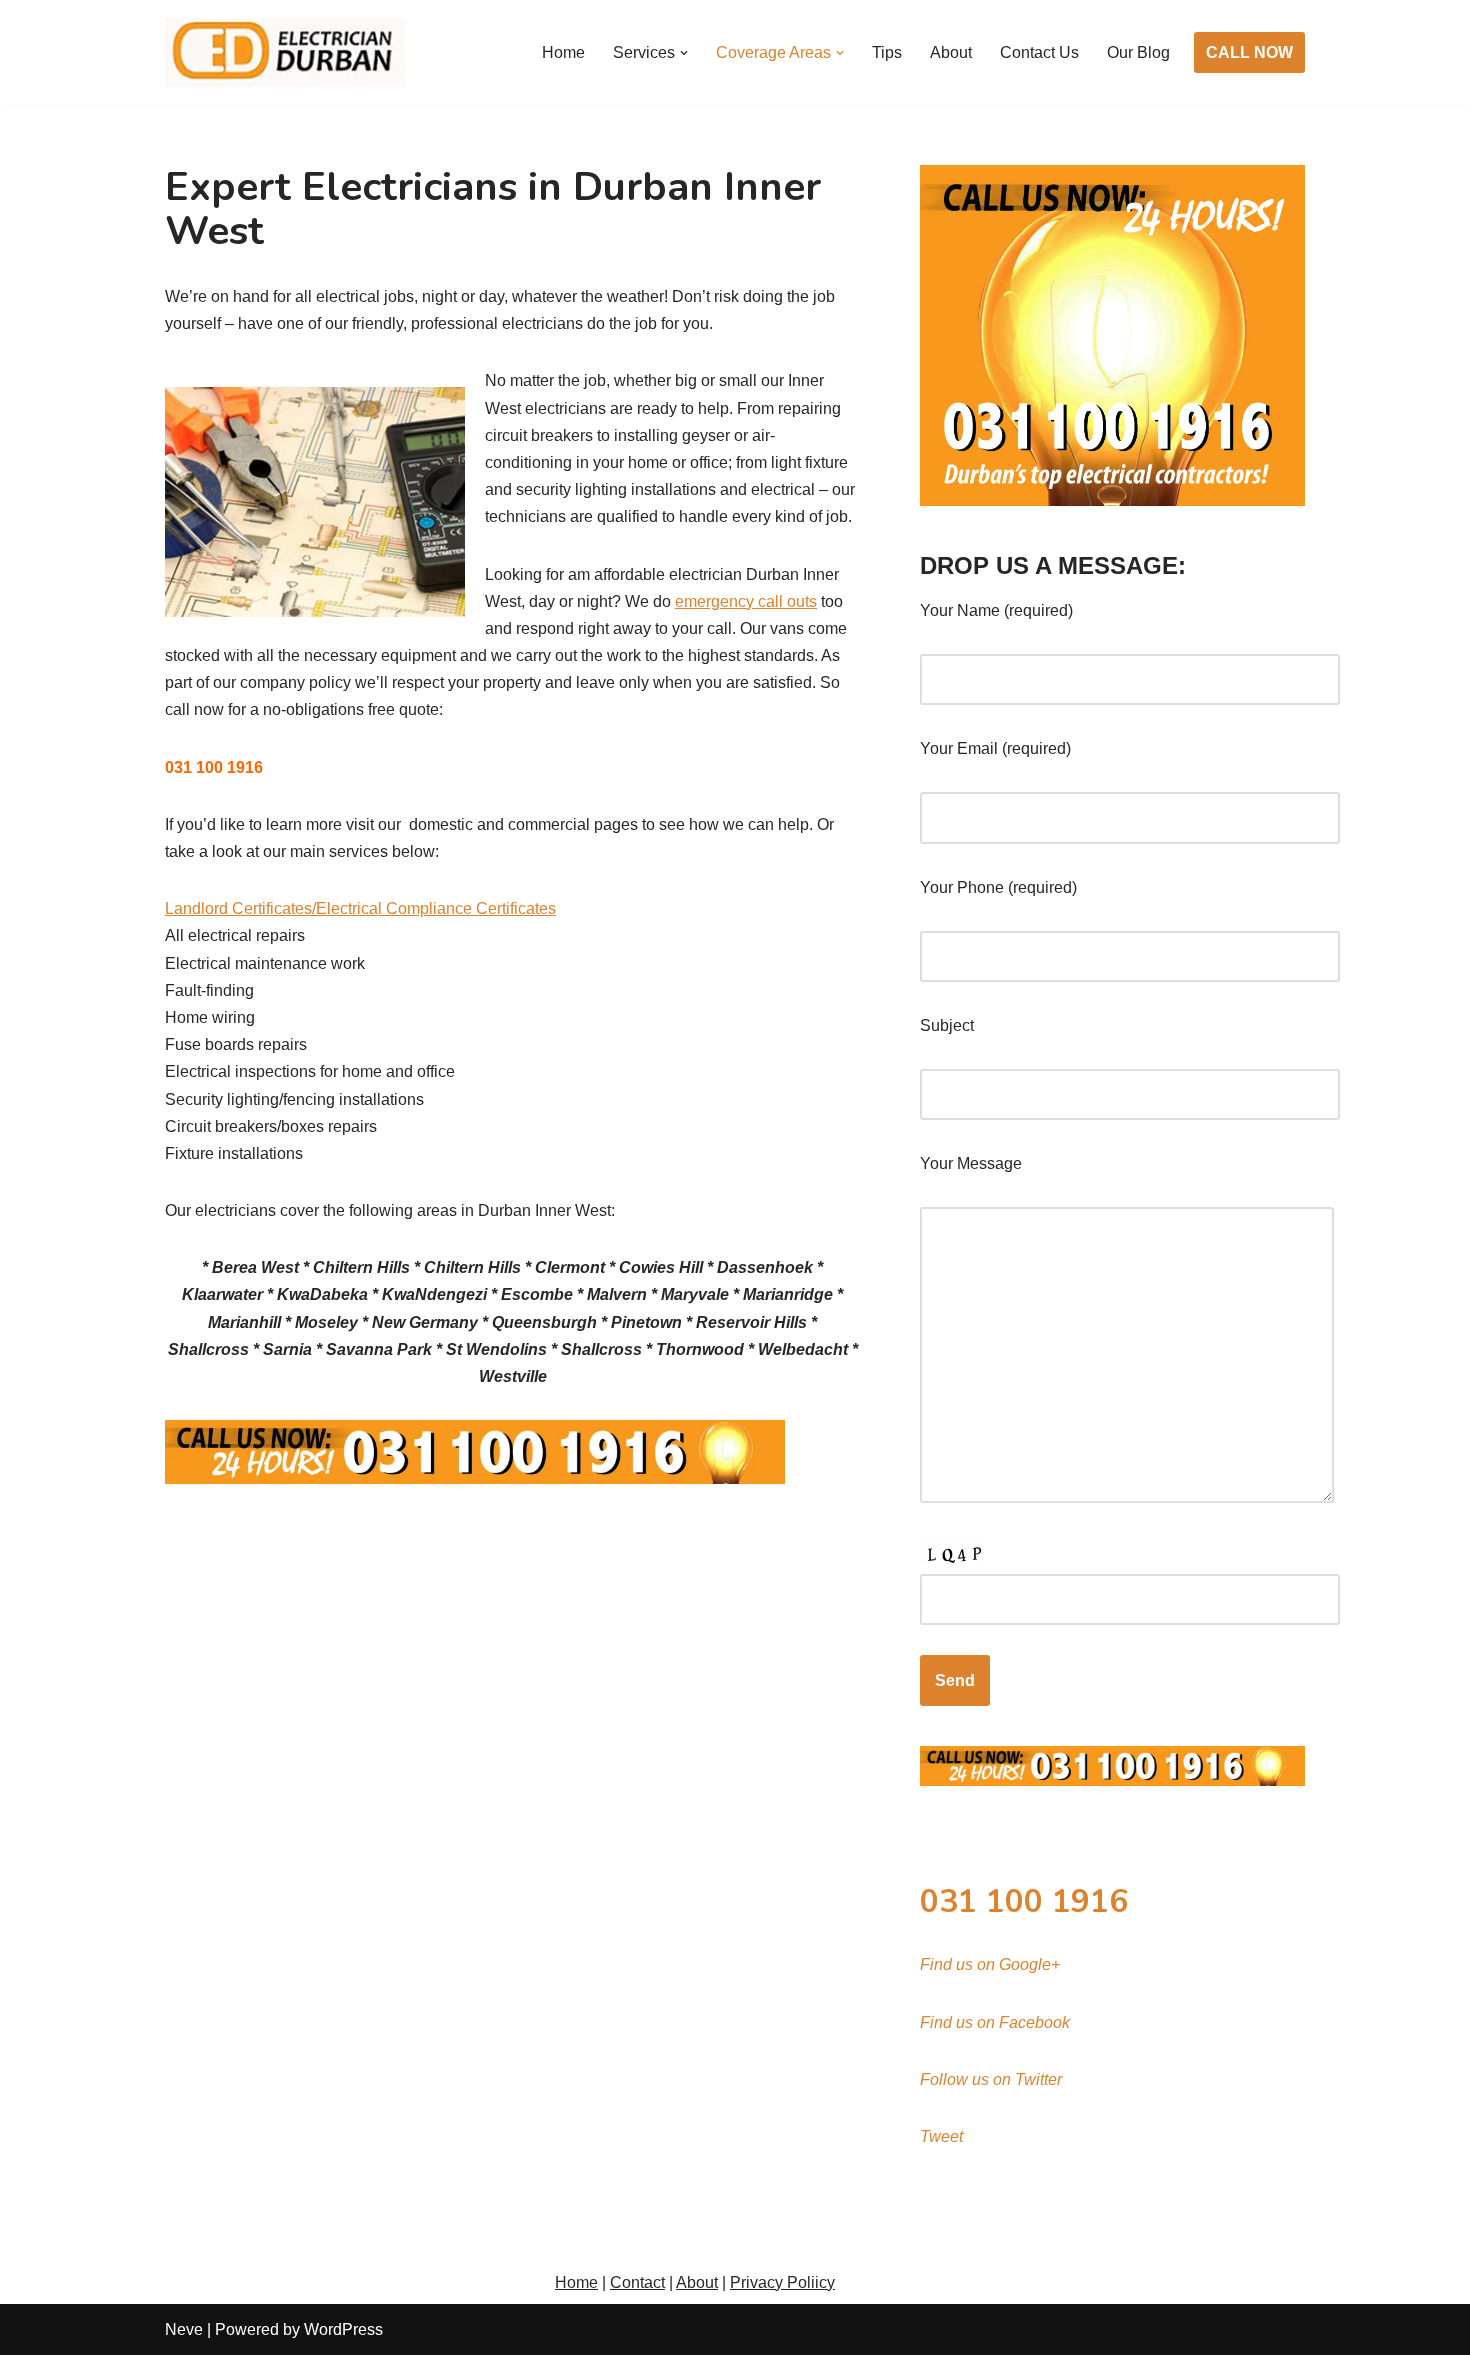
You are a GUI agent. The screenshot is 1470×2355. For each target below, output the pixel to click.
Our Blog (1138, 52)
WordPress (343, 2329)
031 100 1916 (1024, 1901)
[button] (684, 53)
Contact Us (1039, 52)
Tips (887, 52)
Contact (637, 2282)
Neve (184, 2329)
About (951, 52)
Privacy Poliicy (782, 2282)
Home (563, 52)
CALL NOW (1249, 52)
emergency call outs (746, 601)
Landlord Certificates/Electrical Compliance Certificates (360, 908)
